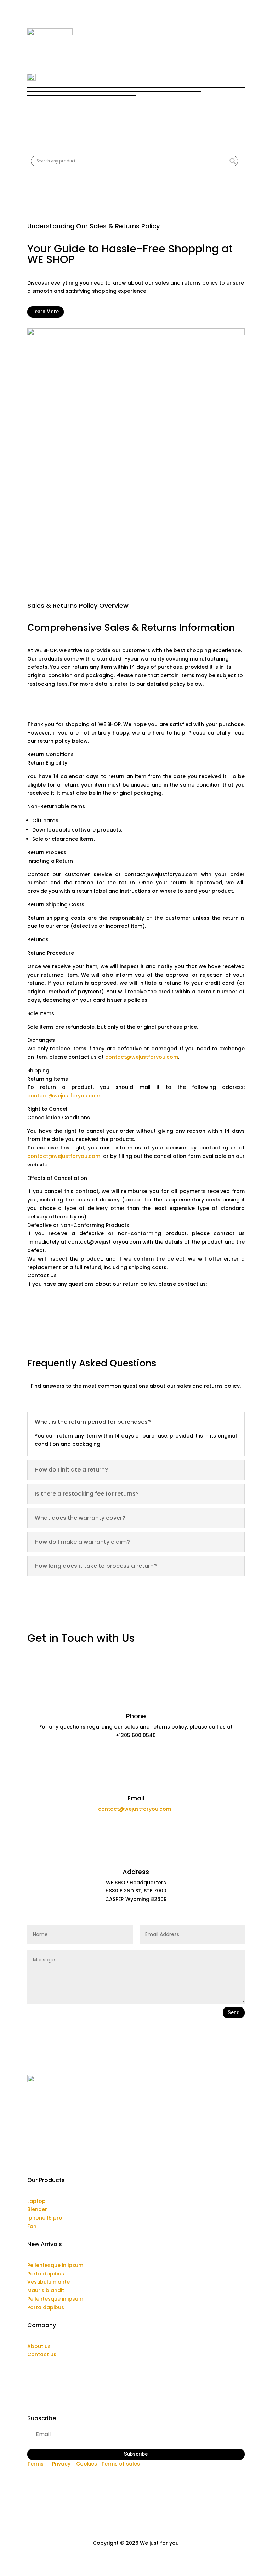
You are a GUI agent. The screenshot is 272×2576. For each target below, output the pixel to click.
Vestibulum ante (49, 2282)
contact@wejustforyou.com (142, 1057)
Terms (35, 2464)
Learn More (46, 312)
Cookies (87, 2464)
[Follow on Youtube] (150, 2474)
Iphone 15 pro (45, 2218)
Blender (37, 2209)
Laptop (36, 2201)
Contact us (42, 2354)
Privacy (61, 2464)
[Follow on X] (136, 2474)
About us (39, 2346)
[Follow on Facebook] (122, 2474)
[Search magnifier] (233, 161)
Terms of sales (121, 2464)
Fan (32, 2226)
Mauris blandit (46, 2290)
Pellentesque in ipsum (55, 2265)
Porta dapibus (46, 2274)
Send (234, 2012)
